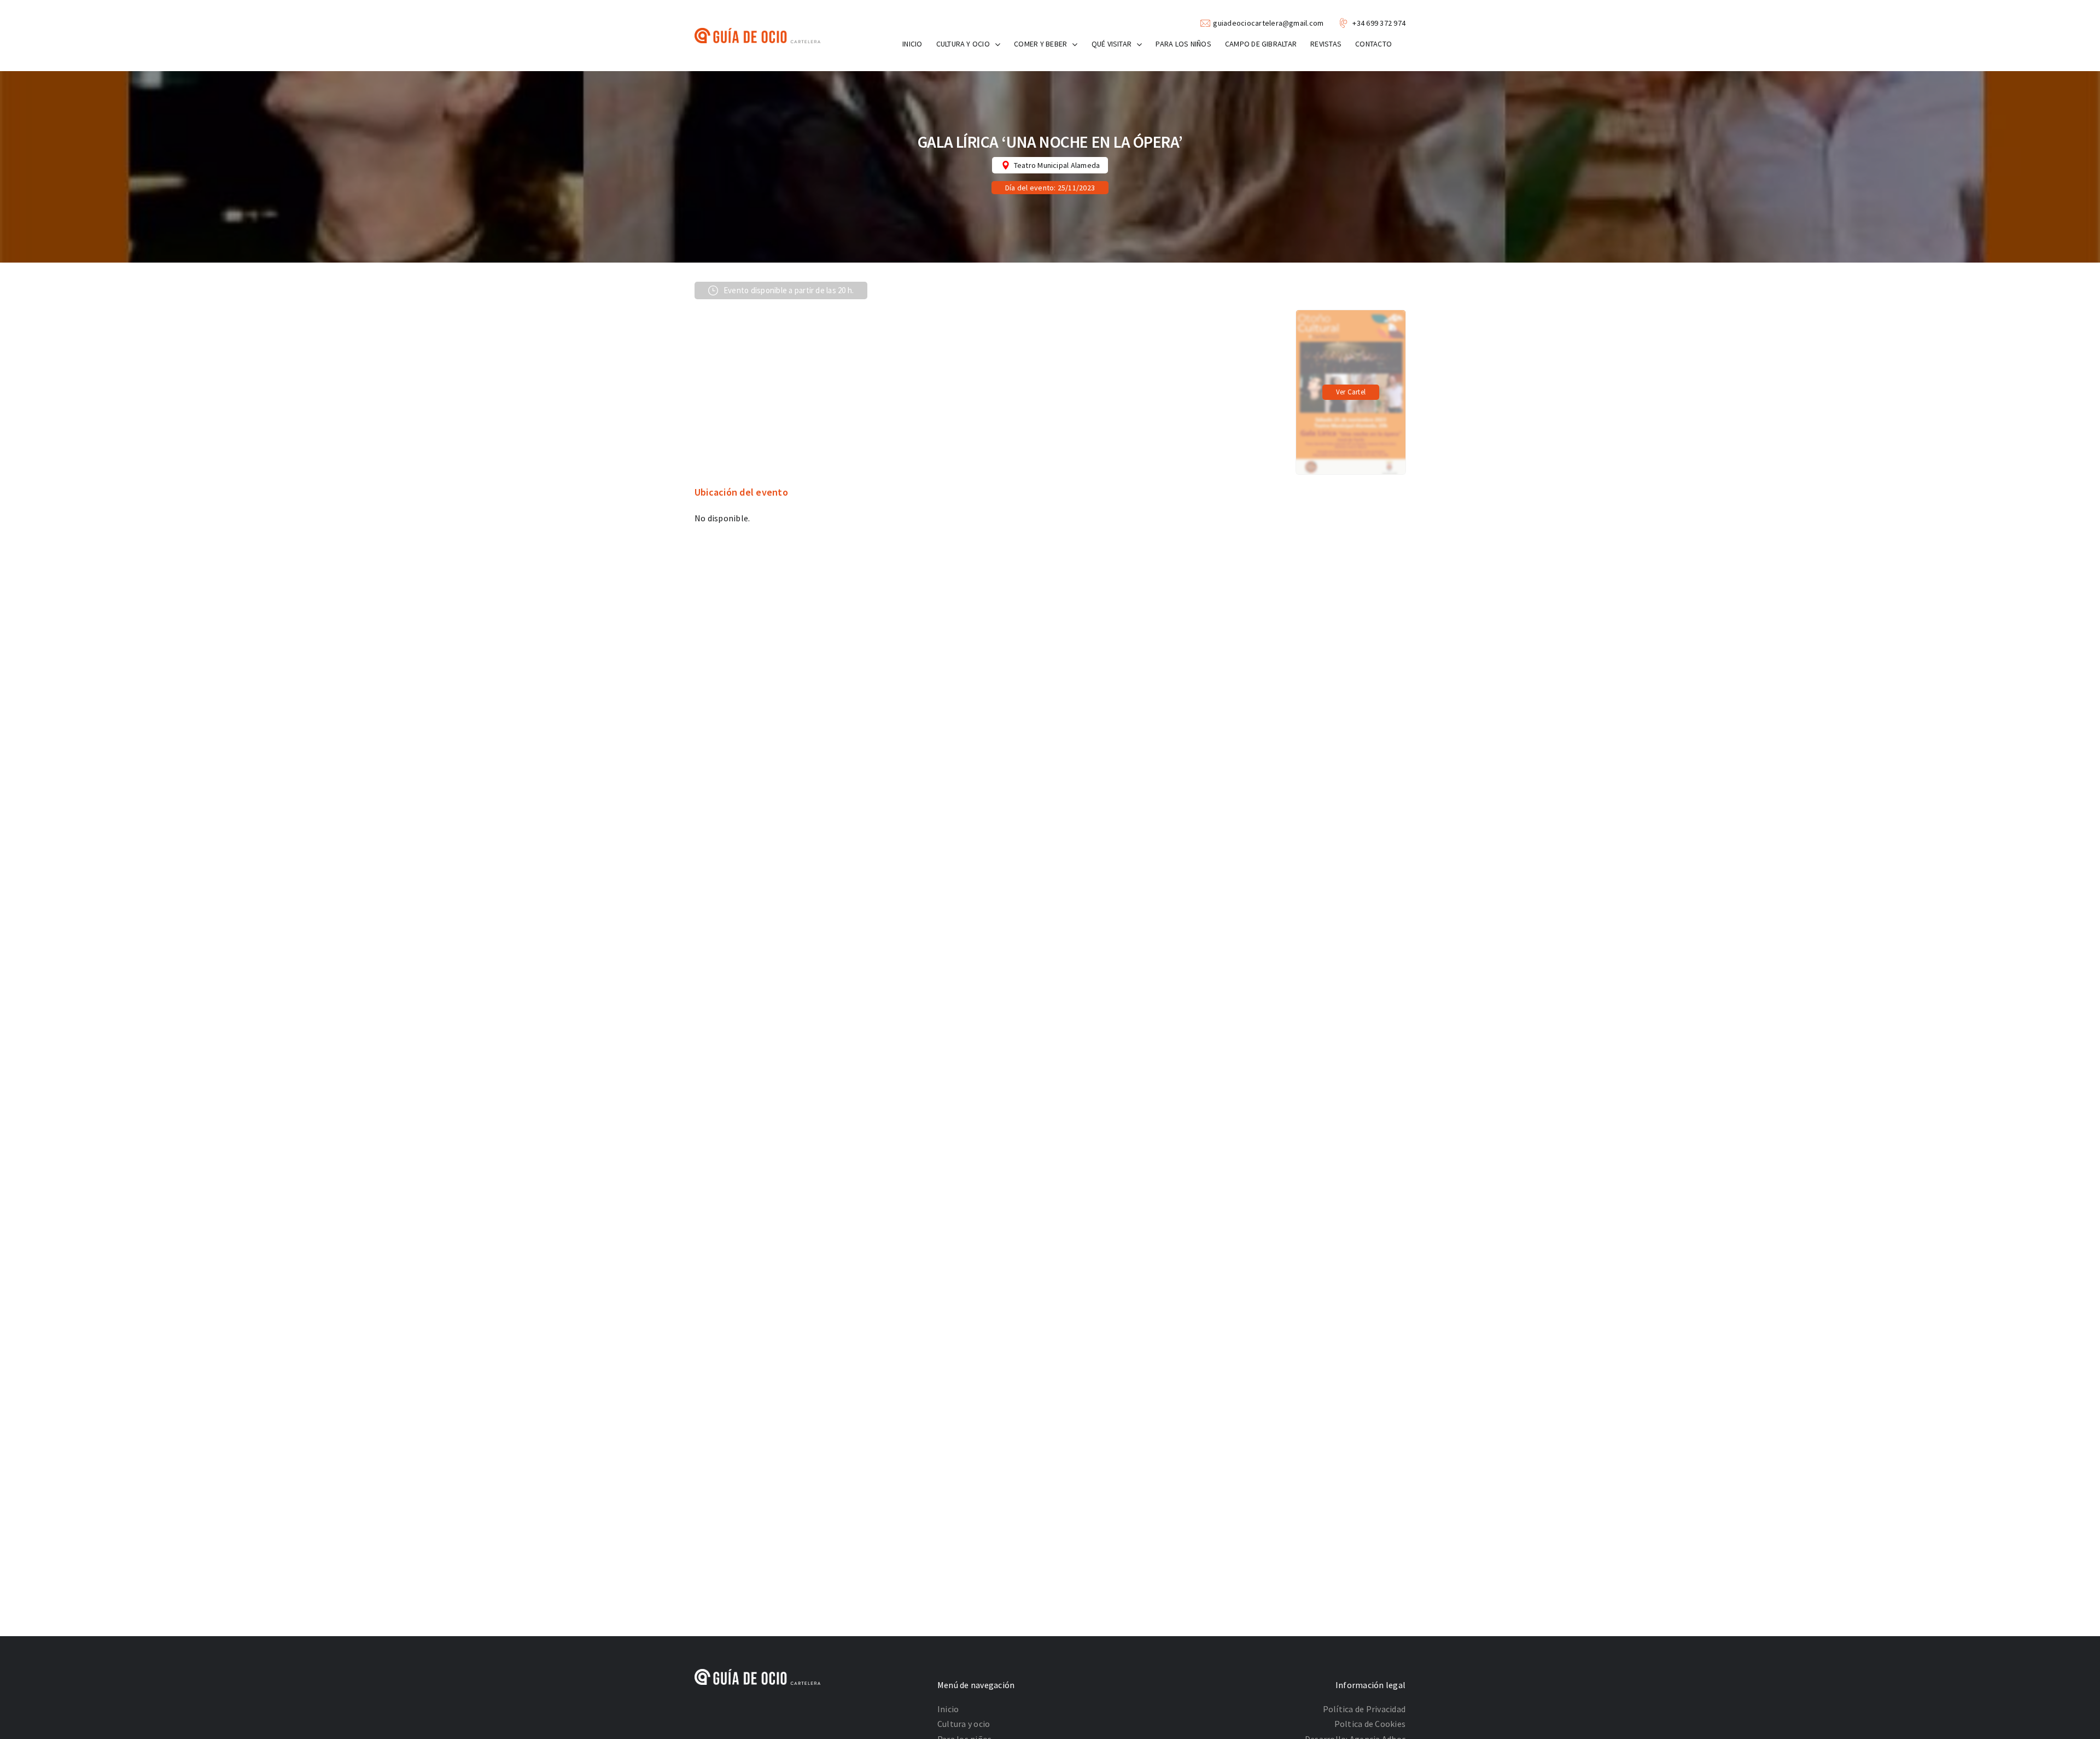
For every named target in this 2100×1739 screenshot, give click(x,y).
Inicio (948, 1709)
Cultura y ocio (964, 1724)
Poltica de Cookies (1370, 1724)
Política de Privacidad (1364, 1709)
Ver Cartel (1351, 392)
